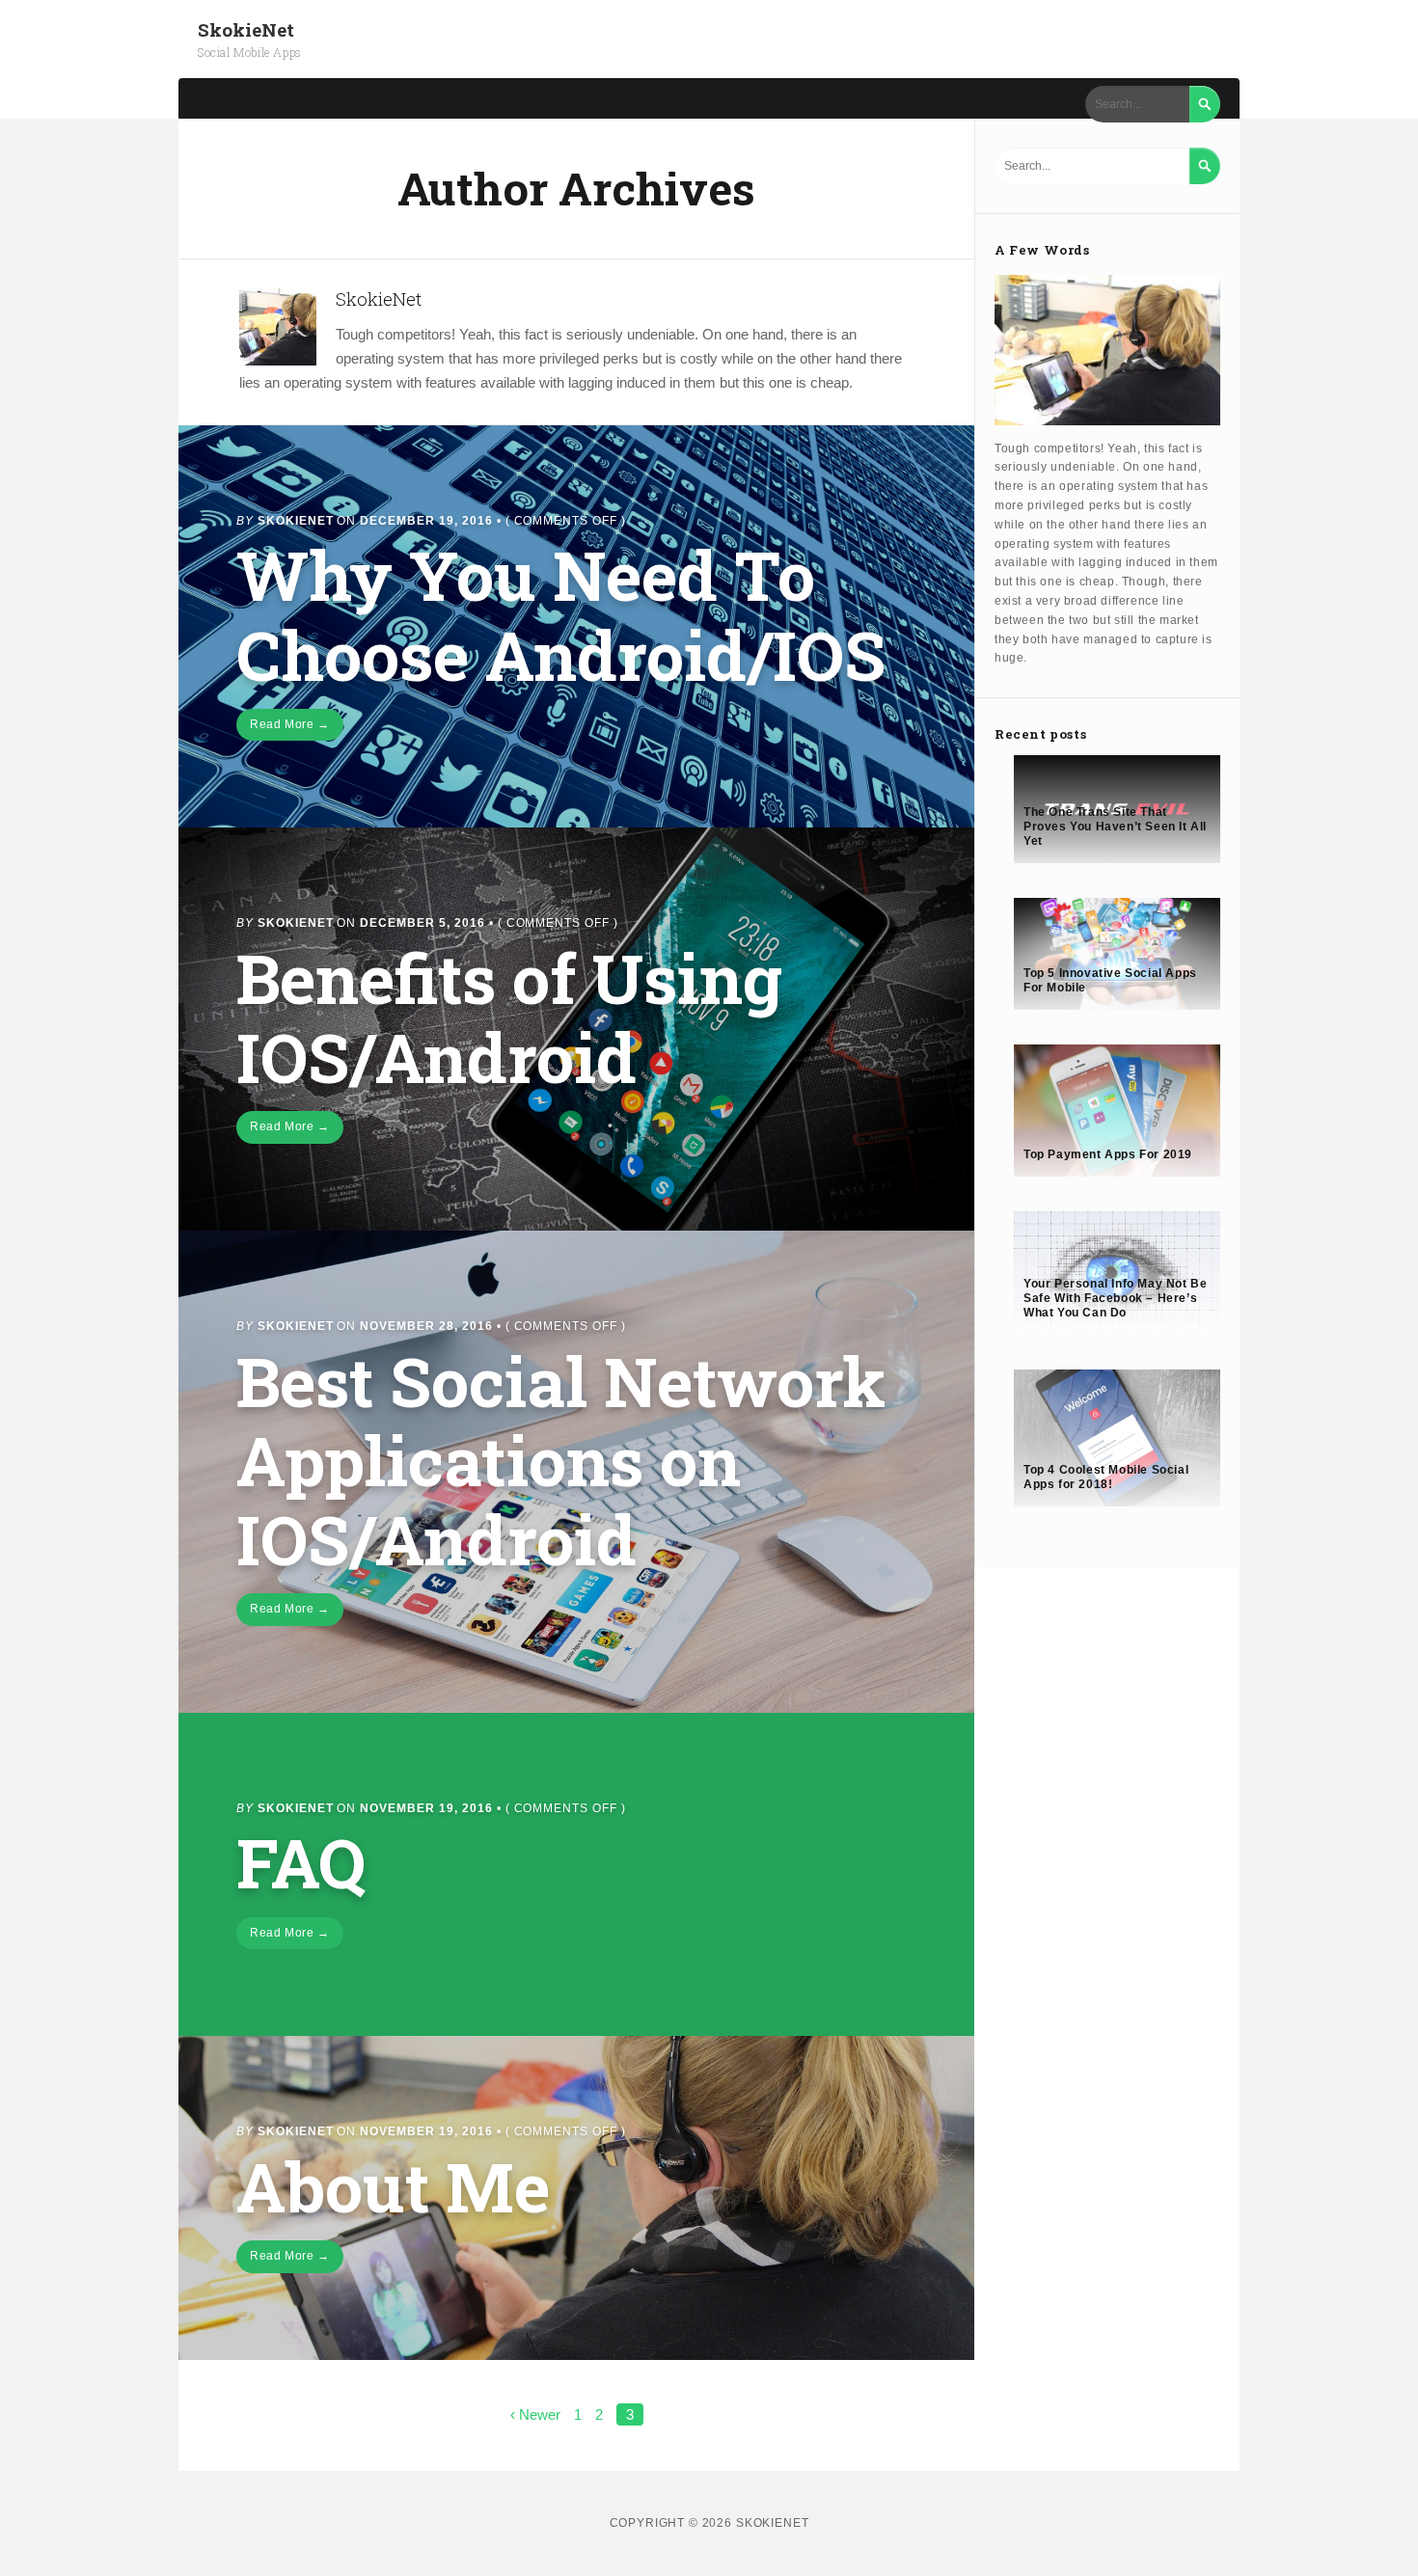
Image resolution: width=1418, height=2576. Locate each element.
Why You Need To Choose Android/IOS (561, 614)
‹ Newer (535, 2414)
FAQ (301, 1862)
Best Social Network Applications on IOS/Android (561, 1460)
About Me (393, 2186)
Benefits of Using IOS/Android (509, 1017)
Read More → (290, 724)
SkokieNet (246, 29)
